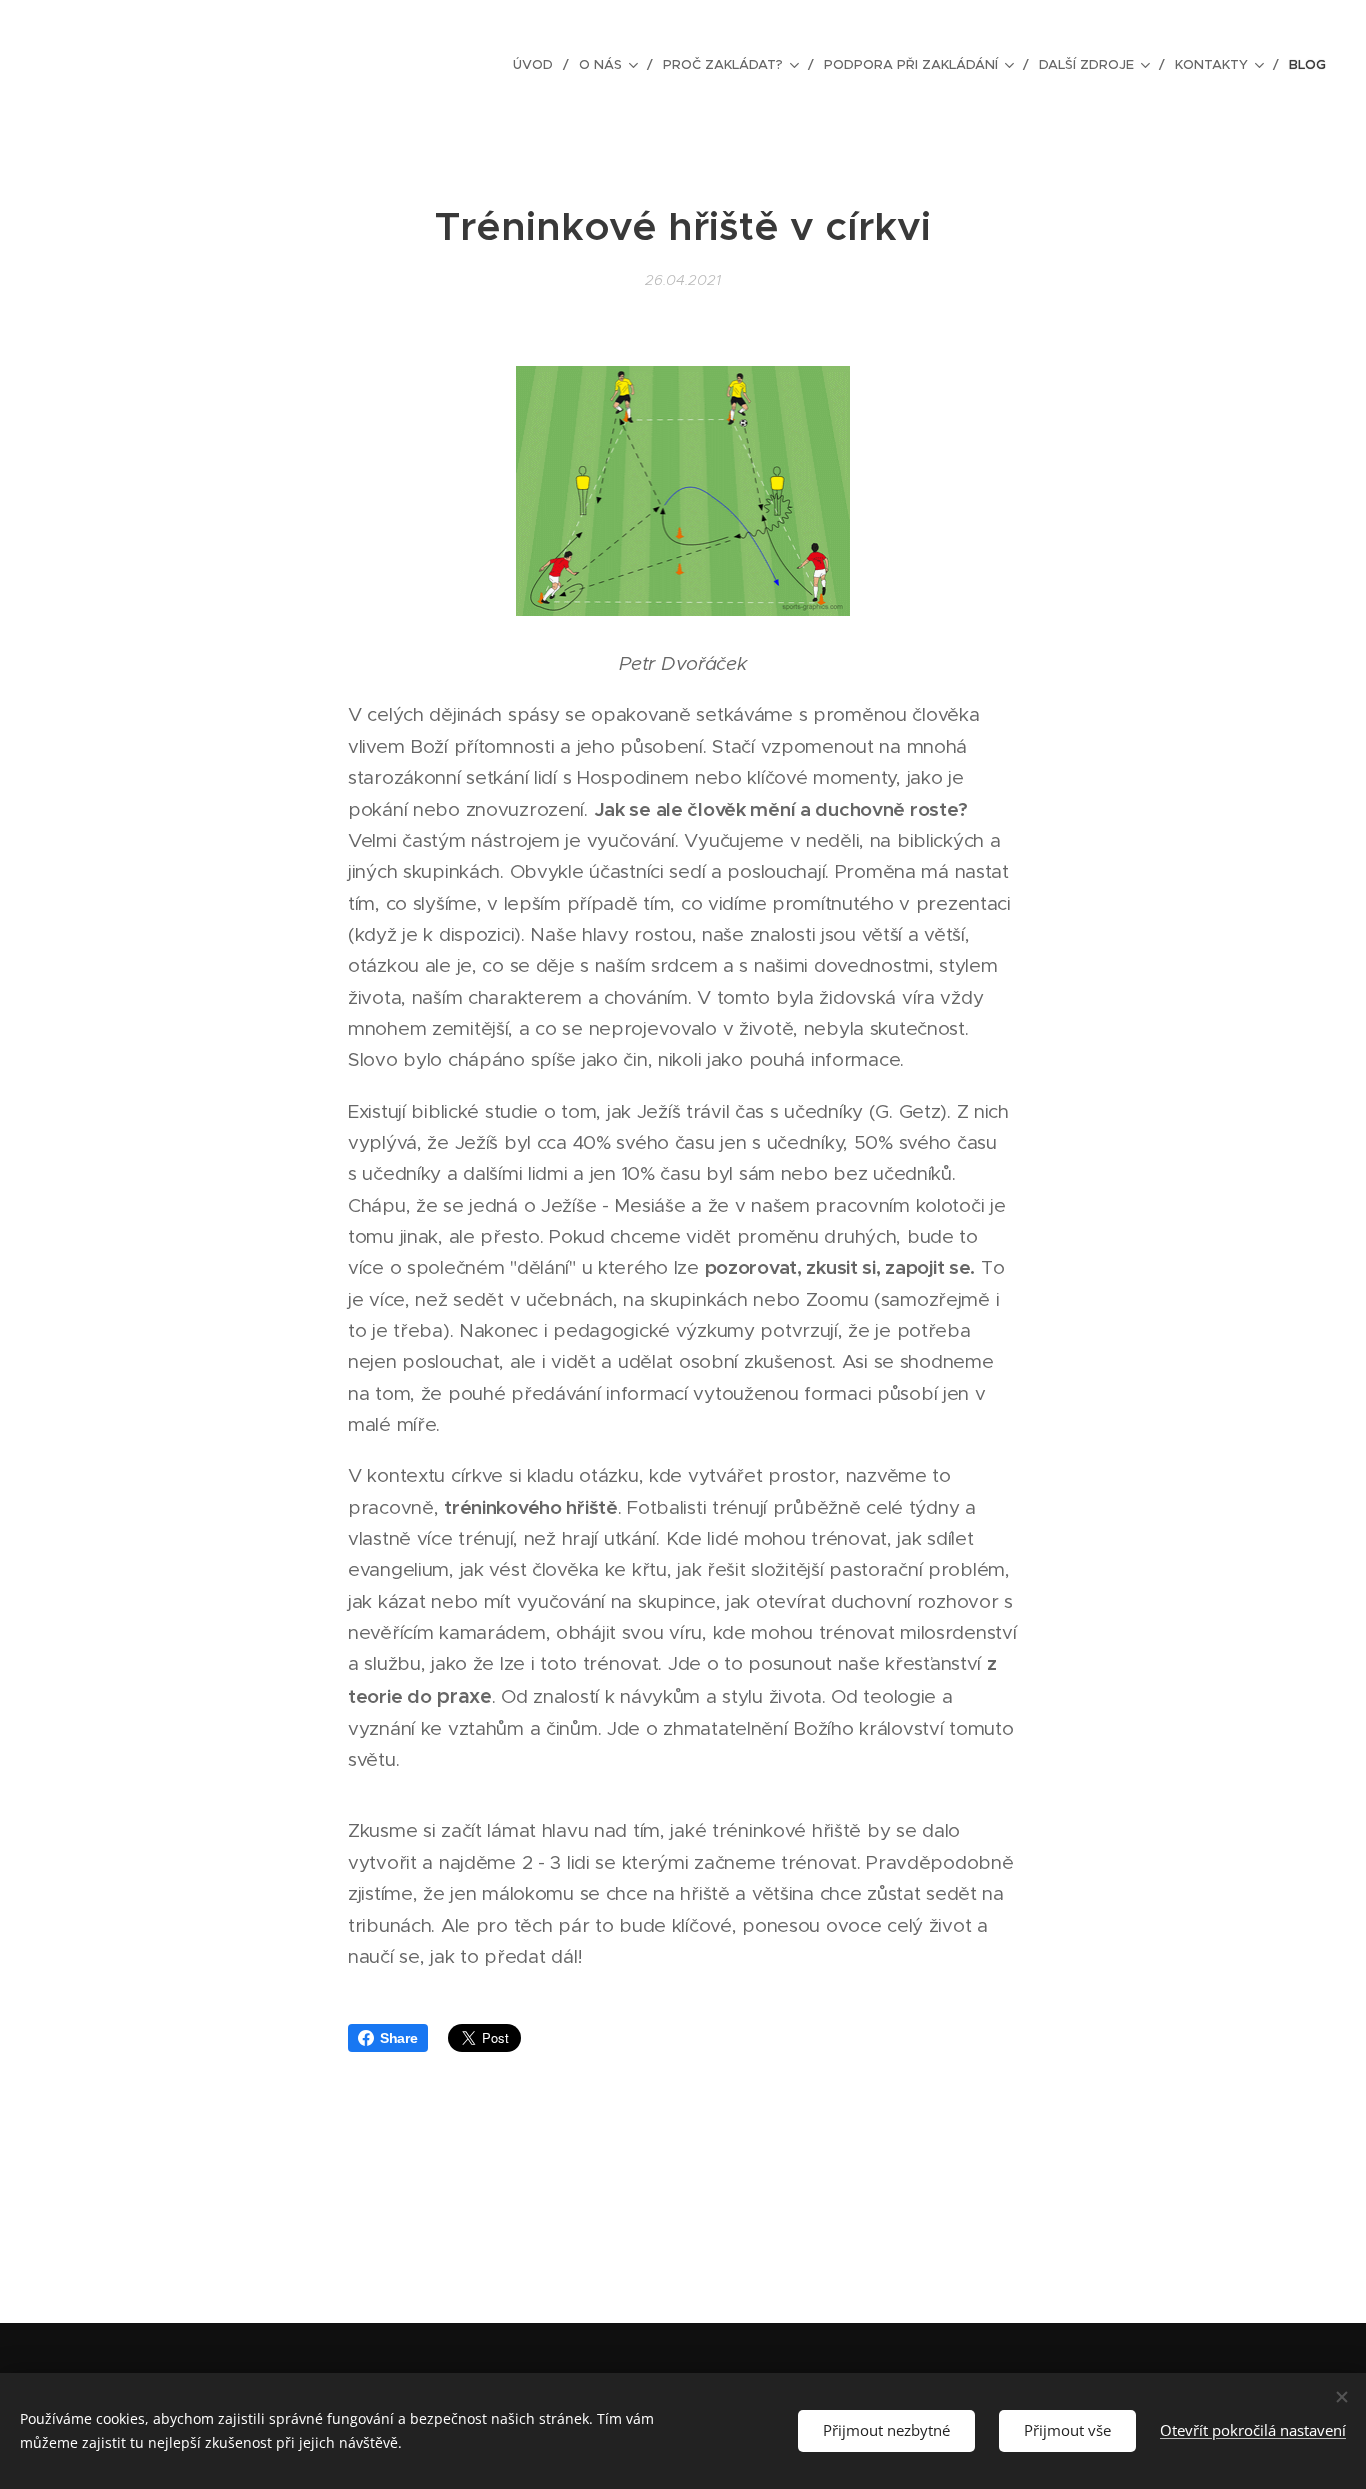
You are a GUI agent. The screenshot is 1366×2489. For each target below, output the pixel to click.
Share (399, 2038)
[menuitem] (538, 65)
